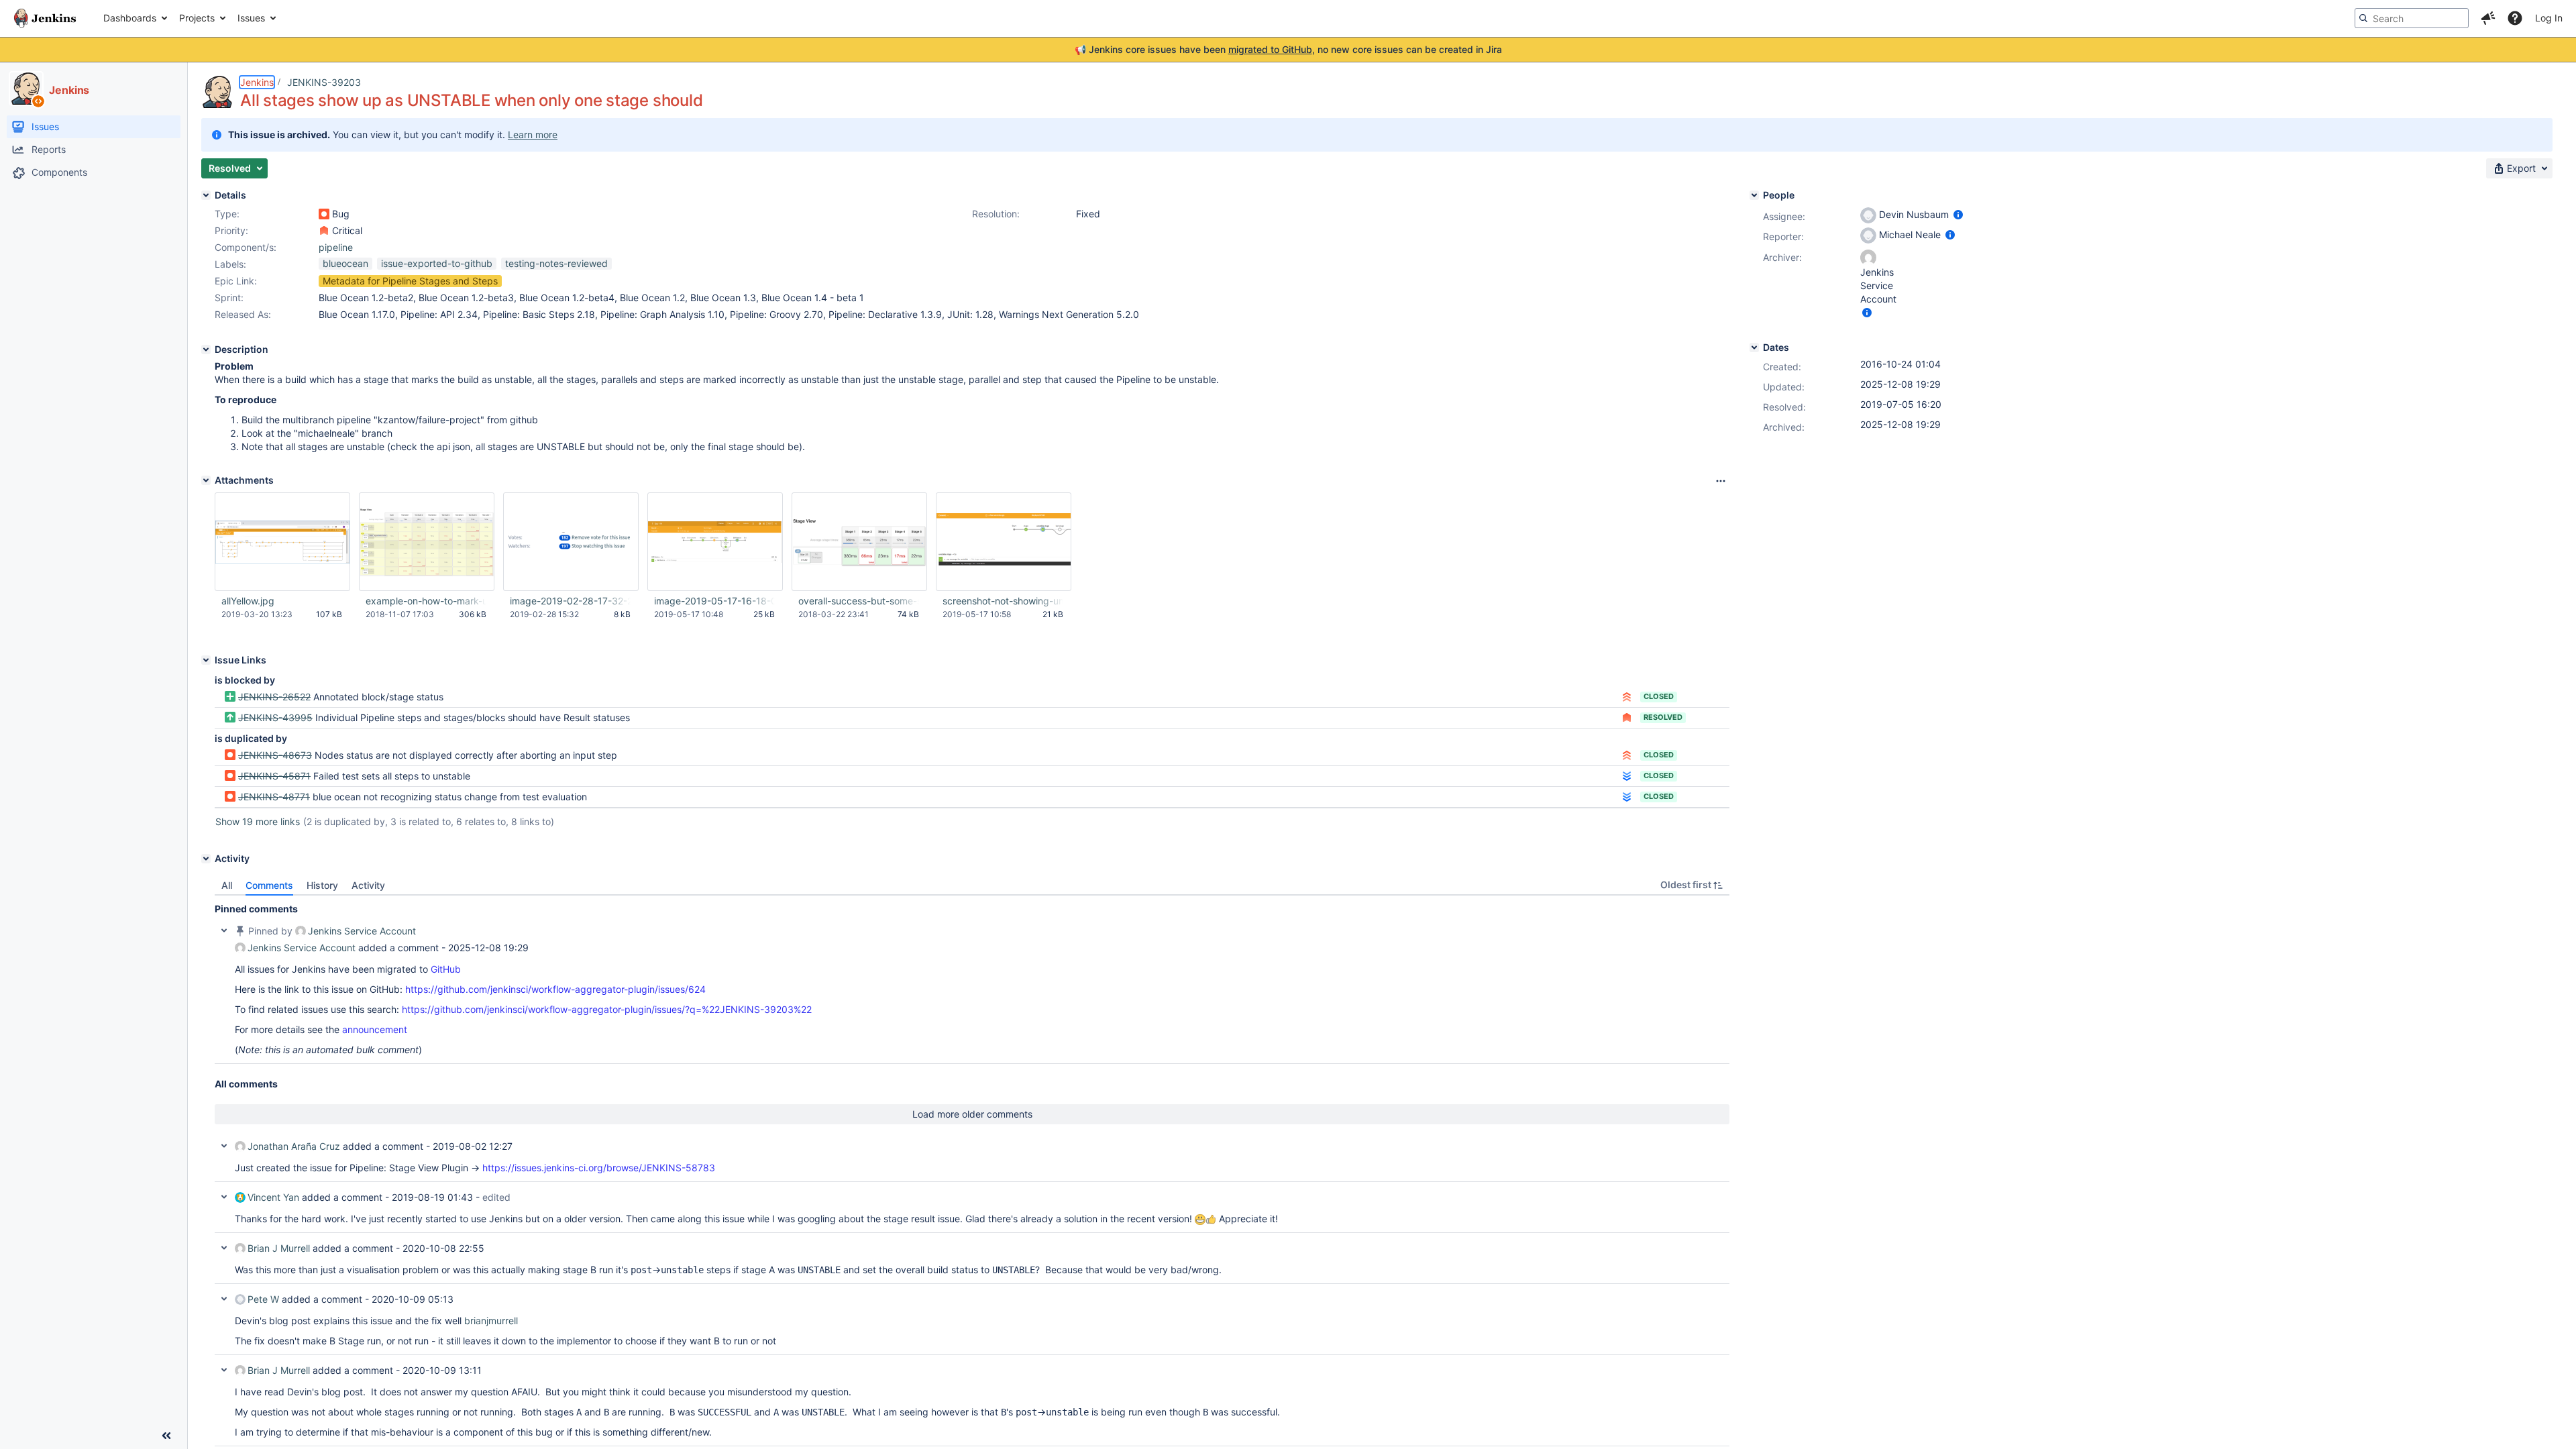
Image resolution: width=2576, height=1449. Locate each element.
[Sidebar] (166, 1436)
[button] (2488, 18)
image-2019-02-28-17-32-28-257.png (570, 601)
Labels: (230, 264)
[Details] (206, 195)
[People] (1754, 195)
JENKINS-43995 (275, 717)
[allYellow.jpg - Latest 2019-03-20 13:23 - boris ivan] (282, 542)
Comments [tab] (269, 885)
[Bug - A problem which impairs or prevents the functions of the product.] (324, 214)
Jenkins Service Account (362, 931)
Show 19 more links (258, 821)
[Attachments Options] (1721, 481)
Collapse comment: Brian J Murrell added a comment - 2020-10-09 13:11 (224, 1370)
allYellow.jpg (248, 601)
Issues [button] (251, 18)
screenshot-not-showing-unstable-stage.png (1003, 601)
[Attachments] (206, 480)
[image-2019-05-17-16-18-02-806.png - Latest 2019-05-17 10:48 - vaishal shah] (715, 542)
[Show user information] (1958, 214)
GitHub (446, 969)
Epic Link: (236, 281)
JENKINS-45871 (274, 776)
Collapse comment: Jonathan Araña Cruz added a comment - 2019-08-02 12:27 (224, 1146)
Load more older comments (972, 1114)
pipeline (336, 247)
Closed (1659, 696)
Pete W (263, 1299)
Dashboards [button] (130, 18)
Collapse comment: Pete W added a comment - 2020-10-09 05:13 (224, 1299)
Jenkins (257, 82)
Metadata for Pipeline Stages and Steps (410, 281)
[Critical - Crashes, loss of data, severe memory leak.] (324, 231)
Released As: (243, 314)
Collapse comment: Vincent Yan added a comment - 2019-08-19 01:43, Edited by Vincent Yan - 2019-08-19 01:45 (224, 1197)
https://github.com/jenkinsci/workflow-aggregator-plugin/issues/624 (555, 989)
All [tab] (227, 885)
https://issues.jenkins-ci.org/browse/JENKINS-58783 (599, 1168)
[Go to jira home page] (45, 18)
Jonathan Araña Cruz (294, 1146)
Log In (2549, 18)
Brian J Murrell (279, 1248)
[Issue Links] (206, 660)
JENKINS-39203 (324, 82)
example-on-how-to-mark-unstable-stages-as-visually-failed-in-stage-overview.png (426, 601)
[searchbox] (2412, 18)
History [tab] (322, 885)
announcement (375, 1029)
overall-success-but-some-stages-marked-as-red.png (859, 601)
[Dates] (1754, 347)
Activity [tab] (368, 885)
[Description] (206, 350)
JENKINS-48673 (275, 755)
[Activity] (206, 859)
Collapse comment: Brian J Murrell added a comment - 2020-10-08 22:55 (224, 1248)
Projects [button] (197, 18)
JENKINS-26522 (274, 697)
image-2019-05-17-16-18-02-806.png (714, 601)
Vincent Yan (273, 1197)
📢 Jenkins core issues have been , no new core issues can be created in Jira (1288, 49)
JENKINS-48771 (274, 797)
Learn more (533, 135)
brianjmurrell (491, 1321)
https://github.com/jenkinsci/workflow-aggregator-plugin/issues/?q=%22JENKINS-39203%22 (607, 1009)
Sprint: (229, 298)
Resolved (1663, 717)
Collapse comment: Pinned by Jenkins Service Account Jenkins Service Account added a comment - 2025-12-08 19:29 (224, 930)
